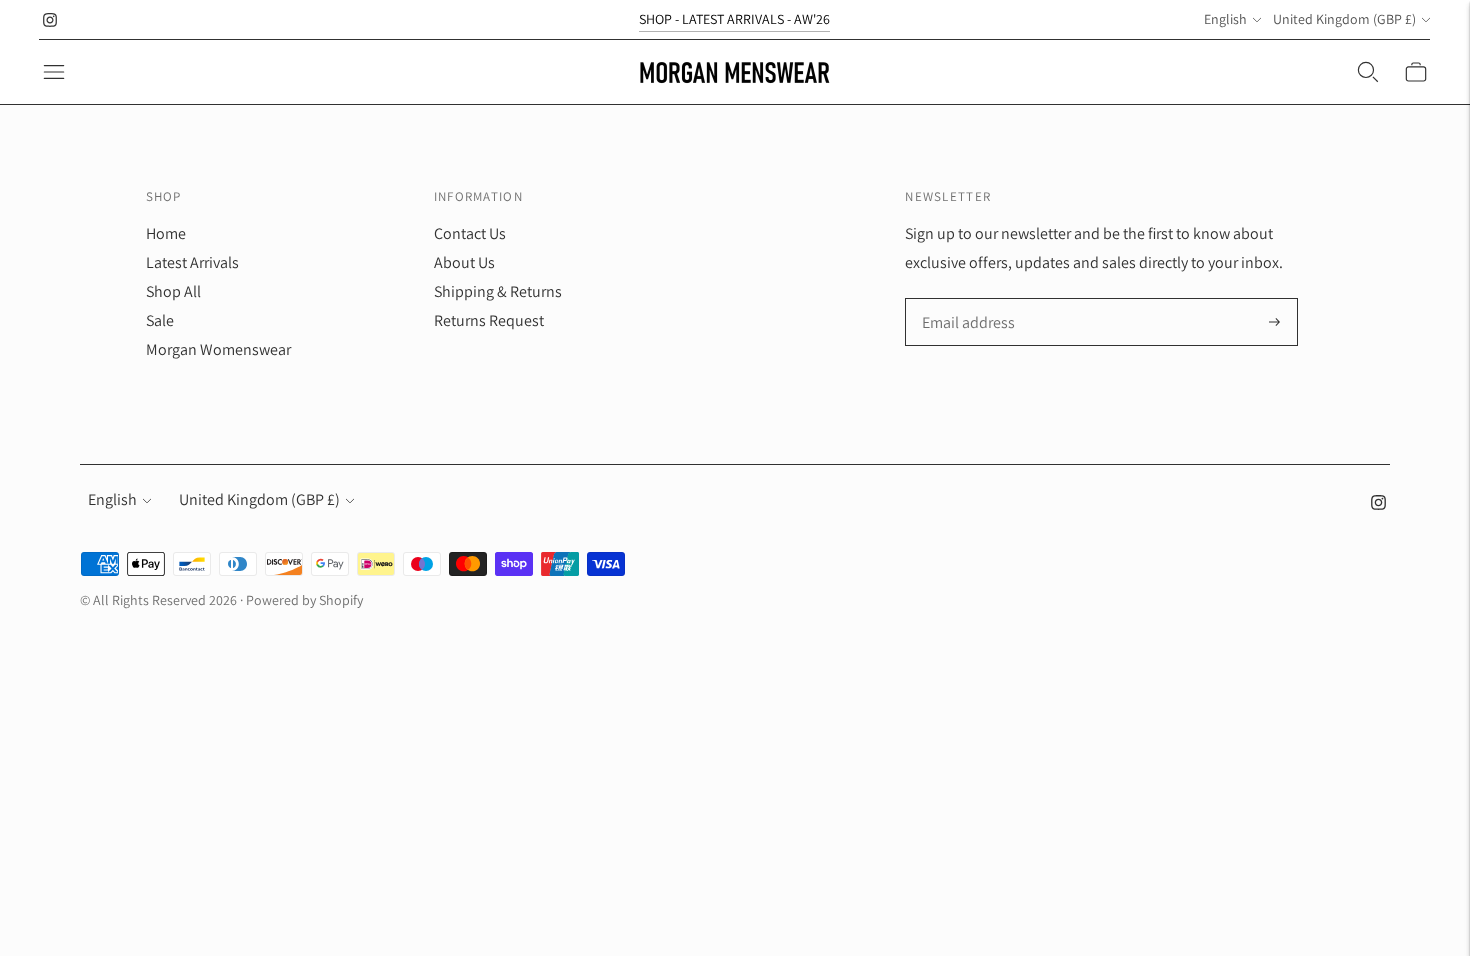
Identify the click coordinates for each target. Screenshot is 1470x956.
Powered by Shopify (304, 600)
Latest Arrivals (192, 262)
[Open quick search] (1368, 72)
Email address (966, 300)
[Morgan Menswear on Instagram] (50, 20)
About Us (464, 262)
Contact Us (470, 233)
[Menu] (54, 72)
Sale (160, 320)
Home (166, 233)
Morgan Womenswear (218, 349)
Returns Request (489, 320)
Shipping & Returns (498, 291)
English (1225, 19)
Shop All (173, 291)
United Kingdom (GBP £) (1344, 19)
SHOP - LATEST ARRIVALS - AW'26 (734, 19)
